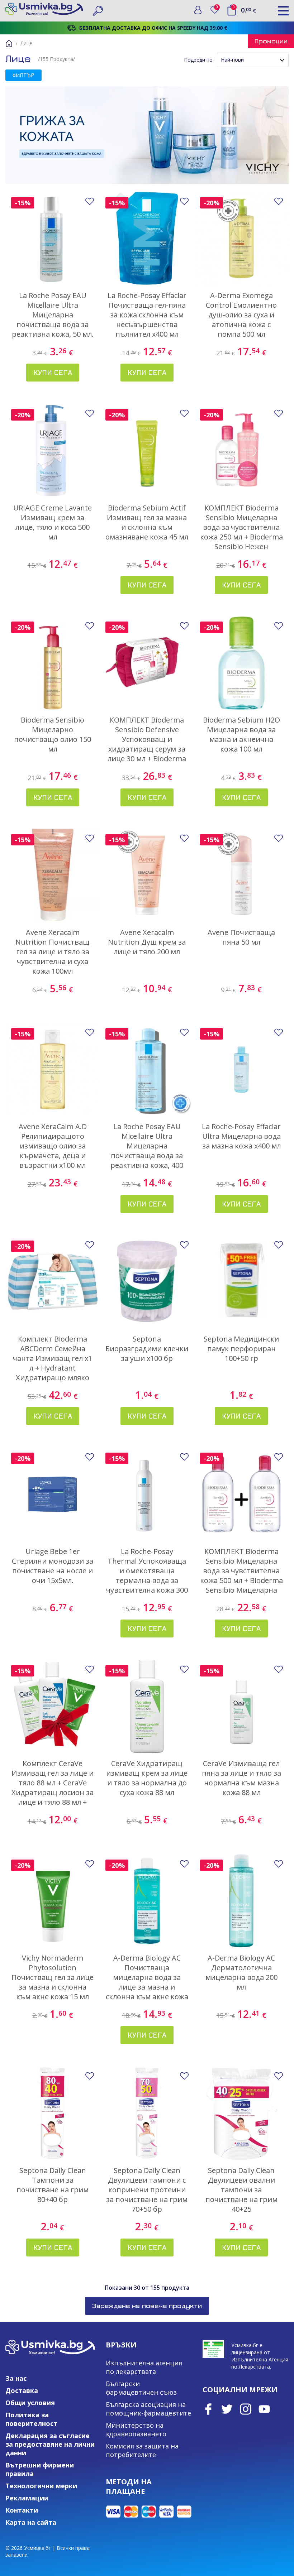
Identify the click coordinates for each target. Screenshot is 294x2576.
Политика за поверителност (31, 2419)
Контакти (22, 2510)
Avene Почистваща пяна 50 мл (241, 937)
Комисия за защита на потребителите (142, 2450)
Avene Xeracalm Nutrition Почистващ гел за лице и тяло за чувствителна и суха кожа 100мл (53, 952)
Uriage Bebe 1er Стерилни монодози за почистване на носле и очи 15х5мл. (53, 1566)
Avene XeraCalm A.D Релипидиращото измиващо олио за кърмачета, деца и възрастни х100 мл (53, 1146)
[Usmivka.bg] (44, 9)
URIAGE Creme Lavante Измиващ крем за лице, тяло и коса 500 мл (53, 522)
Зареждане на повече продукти (147, 2306)
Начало (9, 43)
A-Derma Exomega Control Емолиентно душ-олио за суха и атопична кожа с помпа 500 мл (241, 315)
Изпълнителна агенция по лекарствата (144, 2367)
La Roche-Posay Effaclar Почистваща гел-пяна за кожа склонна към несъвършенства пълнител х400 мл (147, 315)
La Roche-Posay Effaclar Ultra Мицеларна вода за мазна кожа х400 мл (241, 1136)
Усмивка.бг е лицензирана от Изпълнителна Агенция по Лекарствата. (260, 2356)
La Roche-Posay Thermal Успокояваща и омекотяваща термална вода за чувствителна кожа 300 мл (147, 1575)
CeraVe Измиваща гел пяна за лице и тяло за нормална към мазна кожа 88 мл (241, 1778)
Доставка (22, 2390)
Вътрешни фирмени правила (40, 2469)
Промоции (271, 41)
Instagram (246, 2409)
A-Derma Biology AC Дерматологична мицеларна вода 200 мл (241, 1972)
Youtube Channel (264, 2409)
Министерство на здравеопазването (136, 2429)
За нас (16, 2378)
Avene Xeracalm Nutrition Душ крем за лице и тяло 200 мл (147, 942)
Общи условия (30, 2403)
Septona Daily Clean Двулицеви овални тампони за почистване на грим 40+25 (241, 2190)
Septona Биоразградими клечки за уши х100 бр (147, 1349)
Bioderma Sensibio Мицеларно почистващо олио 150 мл (53, 734)
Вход (198, 10)
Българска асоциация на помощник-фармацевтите (148, 2409)
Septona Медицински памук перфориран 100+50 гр (241, 1349)
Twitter (227, 2409)
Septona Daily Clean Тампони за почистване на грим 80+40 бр (53, 2185)
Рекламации (27, 2498)
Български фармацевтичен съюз (141, 2388)
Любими (218, 8)
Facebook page (208, 2409)
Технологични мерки (41, 2486)
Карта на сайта (31, 2522)
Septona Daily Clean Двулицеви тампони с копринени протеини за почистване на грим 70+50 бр (147, 2190)
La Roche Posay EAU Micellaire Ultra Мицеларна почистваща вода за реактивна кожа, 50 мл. (53, 315)
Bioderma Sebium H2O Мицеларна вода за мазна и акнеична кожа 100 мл (241, 734)
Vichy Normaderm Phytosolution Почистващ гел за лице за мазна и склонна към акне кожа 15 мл (53, 1977)
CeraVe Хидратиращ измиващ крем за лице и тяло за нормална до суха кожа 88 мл (147, 1778)
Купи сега (53, 372)
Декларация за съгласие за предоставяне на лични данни (50, 2444)
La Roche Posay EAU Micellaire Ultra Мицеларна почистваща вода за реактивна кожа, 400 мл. (147, 1151)
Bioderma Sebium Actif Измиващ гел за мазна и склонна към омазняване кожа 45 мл (147, 522)
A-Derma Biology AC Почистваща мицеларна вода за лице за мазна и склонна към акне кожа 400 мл (147, 1982)
